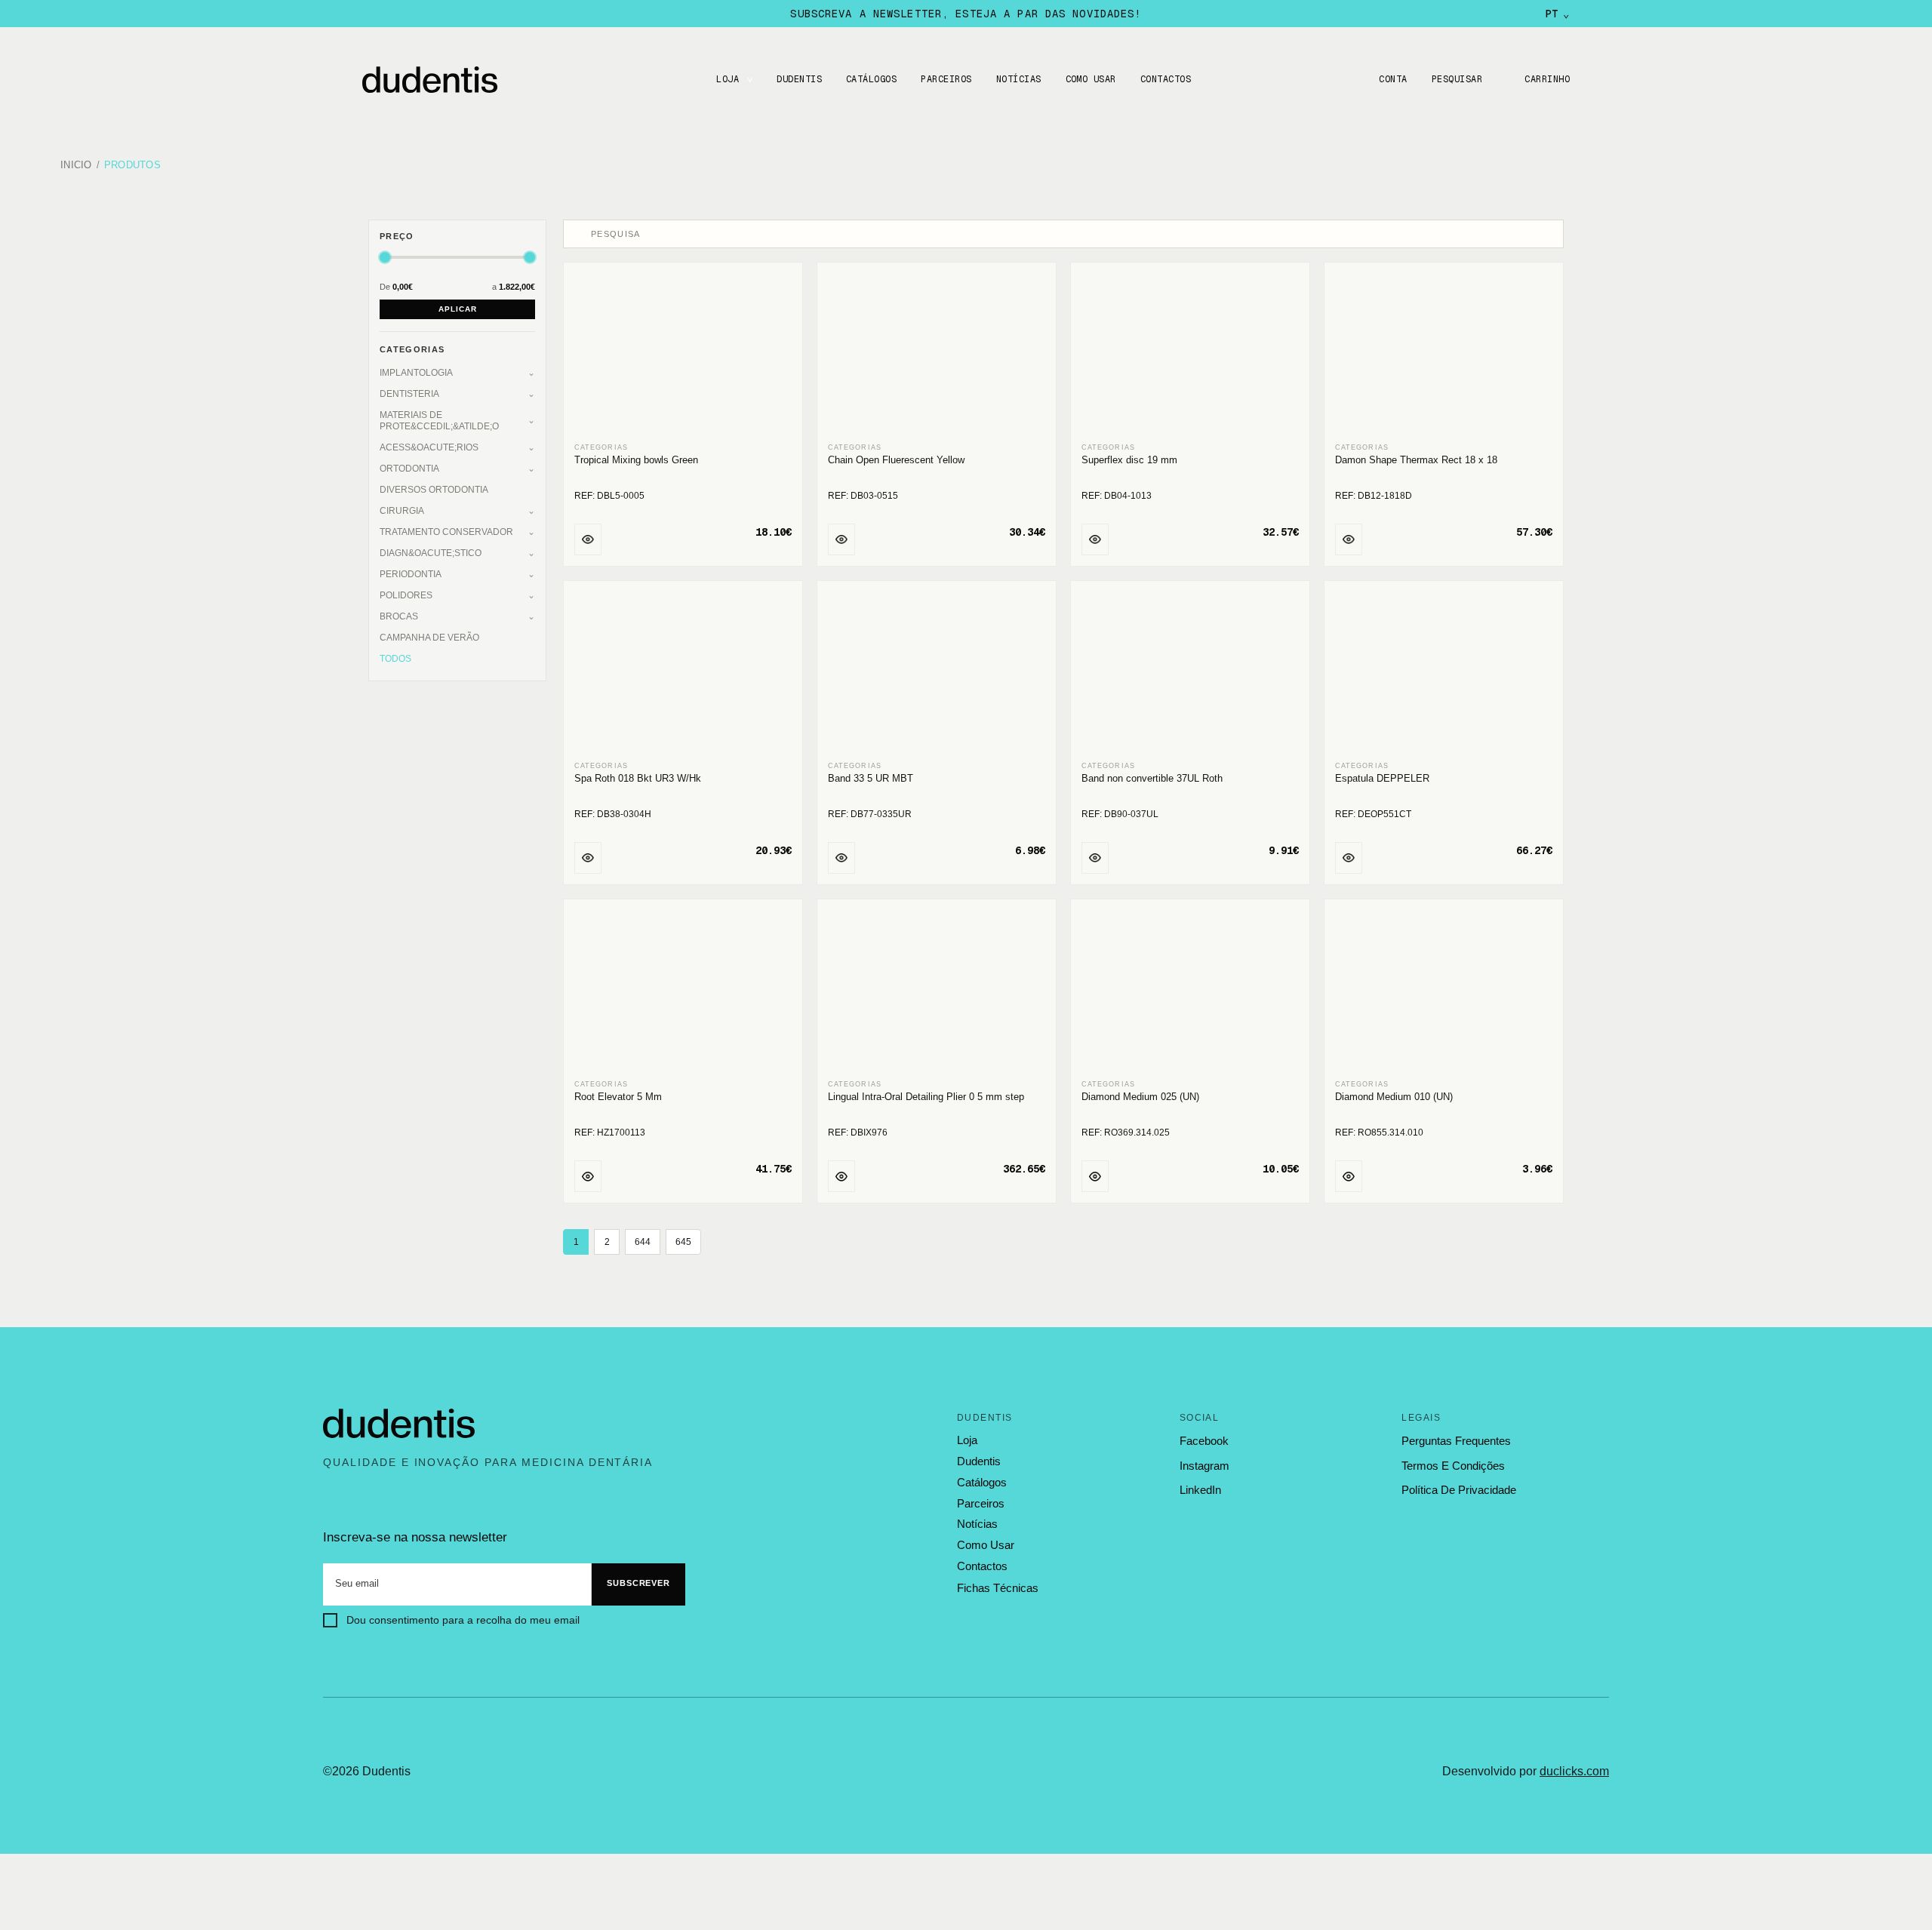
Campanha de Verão (429, 638)
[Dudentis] (399, 1424)
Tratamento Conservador (446, 532)
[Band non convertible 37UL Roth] (1190, 672)
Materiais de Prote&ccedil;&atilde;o (439, 421)
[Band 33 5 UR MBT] (937, 672)
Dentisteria (409, 394)
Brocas (399, 616)
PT (1557, 14)
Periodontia (411, 574)
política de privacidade (1459, 1490)
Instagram (1204, 1466)
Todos (395, 659)
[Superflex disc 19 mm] (1190, 353)
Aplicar (458, 309)
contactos (982, 1566)
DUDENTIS (799, 79)
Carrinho (1547, 79)
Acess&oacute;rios (429, 447)
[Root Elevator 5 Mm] (683, 990)
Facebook (1204, 1441)
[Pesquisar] (579, 234)
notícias (977, 1524)
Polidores (406, 595)
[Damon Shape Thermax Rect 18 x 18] (1444, 353)
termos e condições (1453, 1466)
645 (683, 1242)
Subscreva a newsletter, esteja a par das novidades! (966, 14)
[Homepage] (445, 80)
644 (643, 1242)
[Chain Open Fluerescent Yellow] (937, 353)
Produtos (132, 166)
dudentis (979, 1461)
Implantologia (416, 373)
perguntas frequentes (1456, 1441)
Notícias (1019, 79)
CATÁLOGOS (871, 79)
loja (967, 1440)
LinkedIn (1200, 1490)
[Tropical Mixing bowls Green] (683, 353)
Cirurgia (402, 511)
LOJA (728, 79)
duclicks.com (1574, 1771)
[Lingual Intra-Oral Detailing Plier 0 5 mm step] (937, 990)
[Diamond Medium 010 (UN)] (1444, 990)
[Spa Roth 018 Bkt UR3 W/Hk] (683, 672)
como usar (986, 1545)
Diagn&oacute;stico (431, 553)
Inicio (76, 166)
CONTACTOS (1166, 79)
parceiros (981, 1504)
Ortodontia (409, 469)
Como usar (1091, 79)
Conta (1393, 79)
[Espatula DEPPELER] (1444, 672)
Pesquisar (1457, 79)
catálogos (982, 1483)
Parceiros (946, 79)
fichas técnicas (998, 1588)
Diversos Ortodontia (434, 490)
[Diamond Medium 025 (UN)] (1190, 990)
